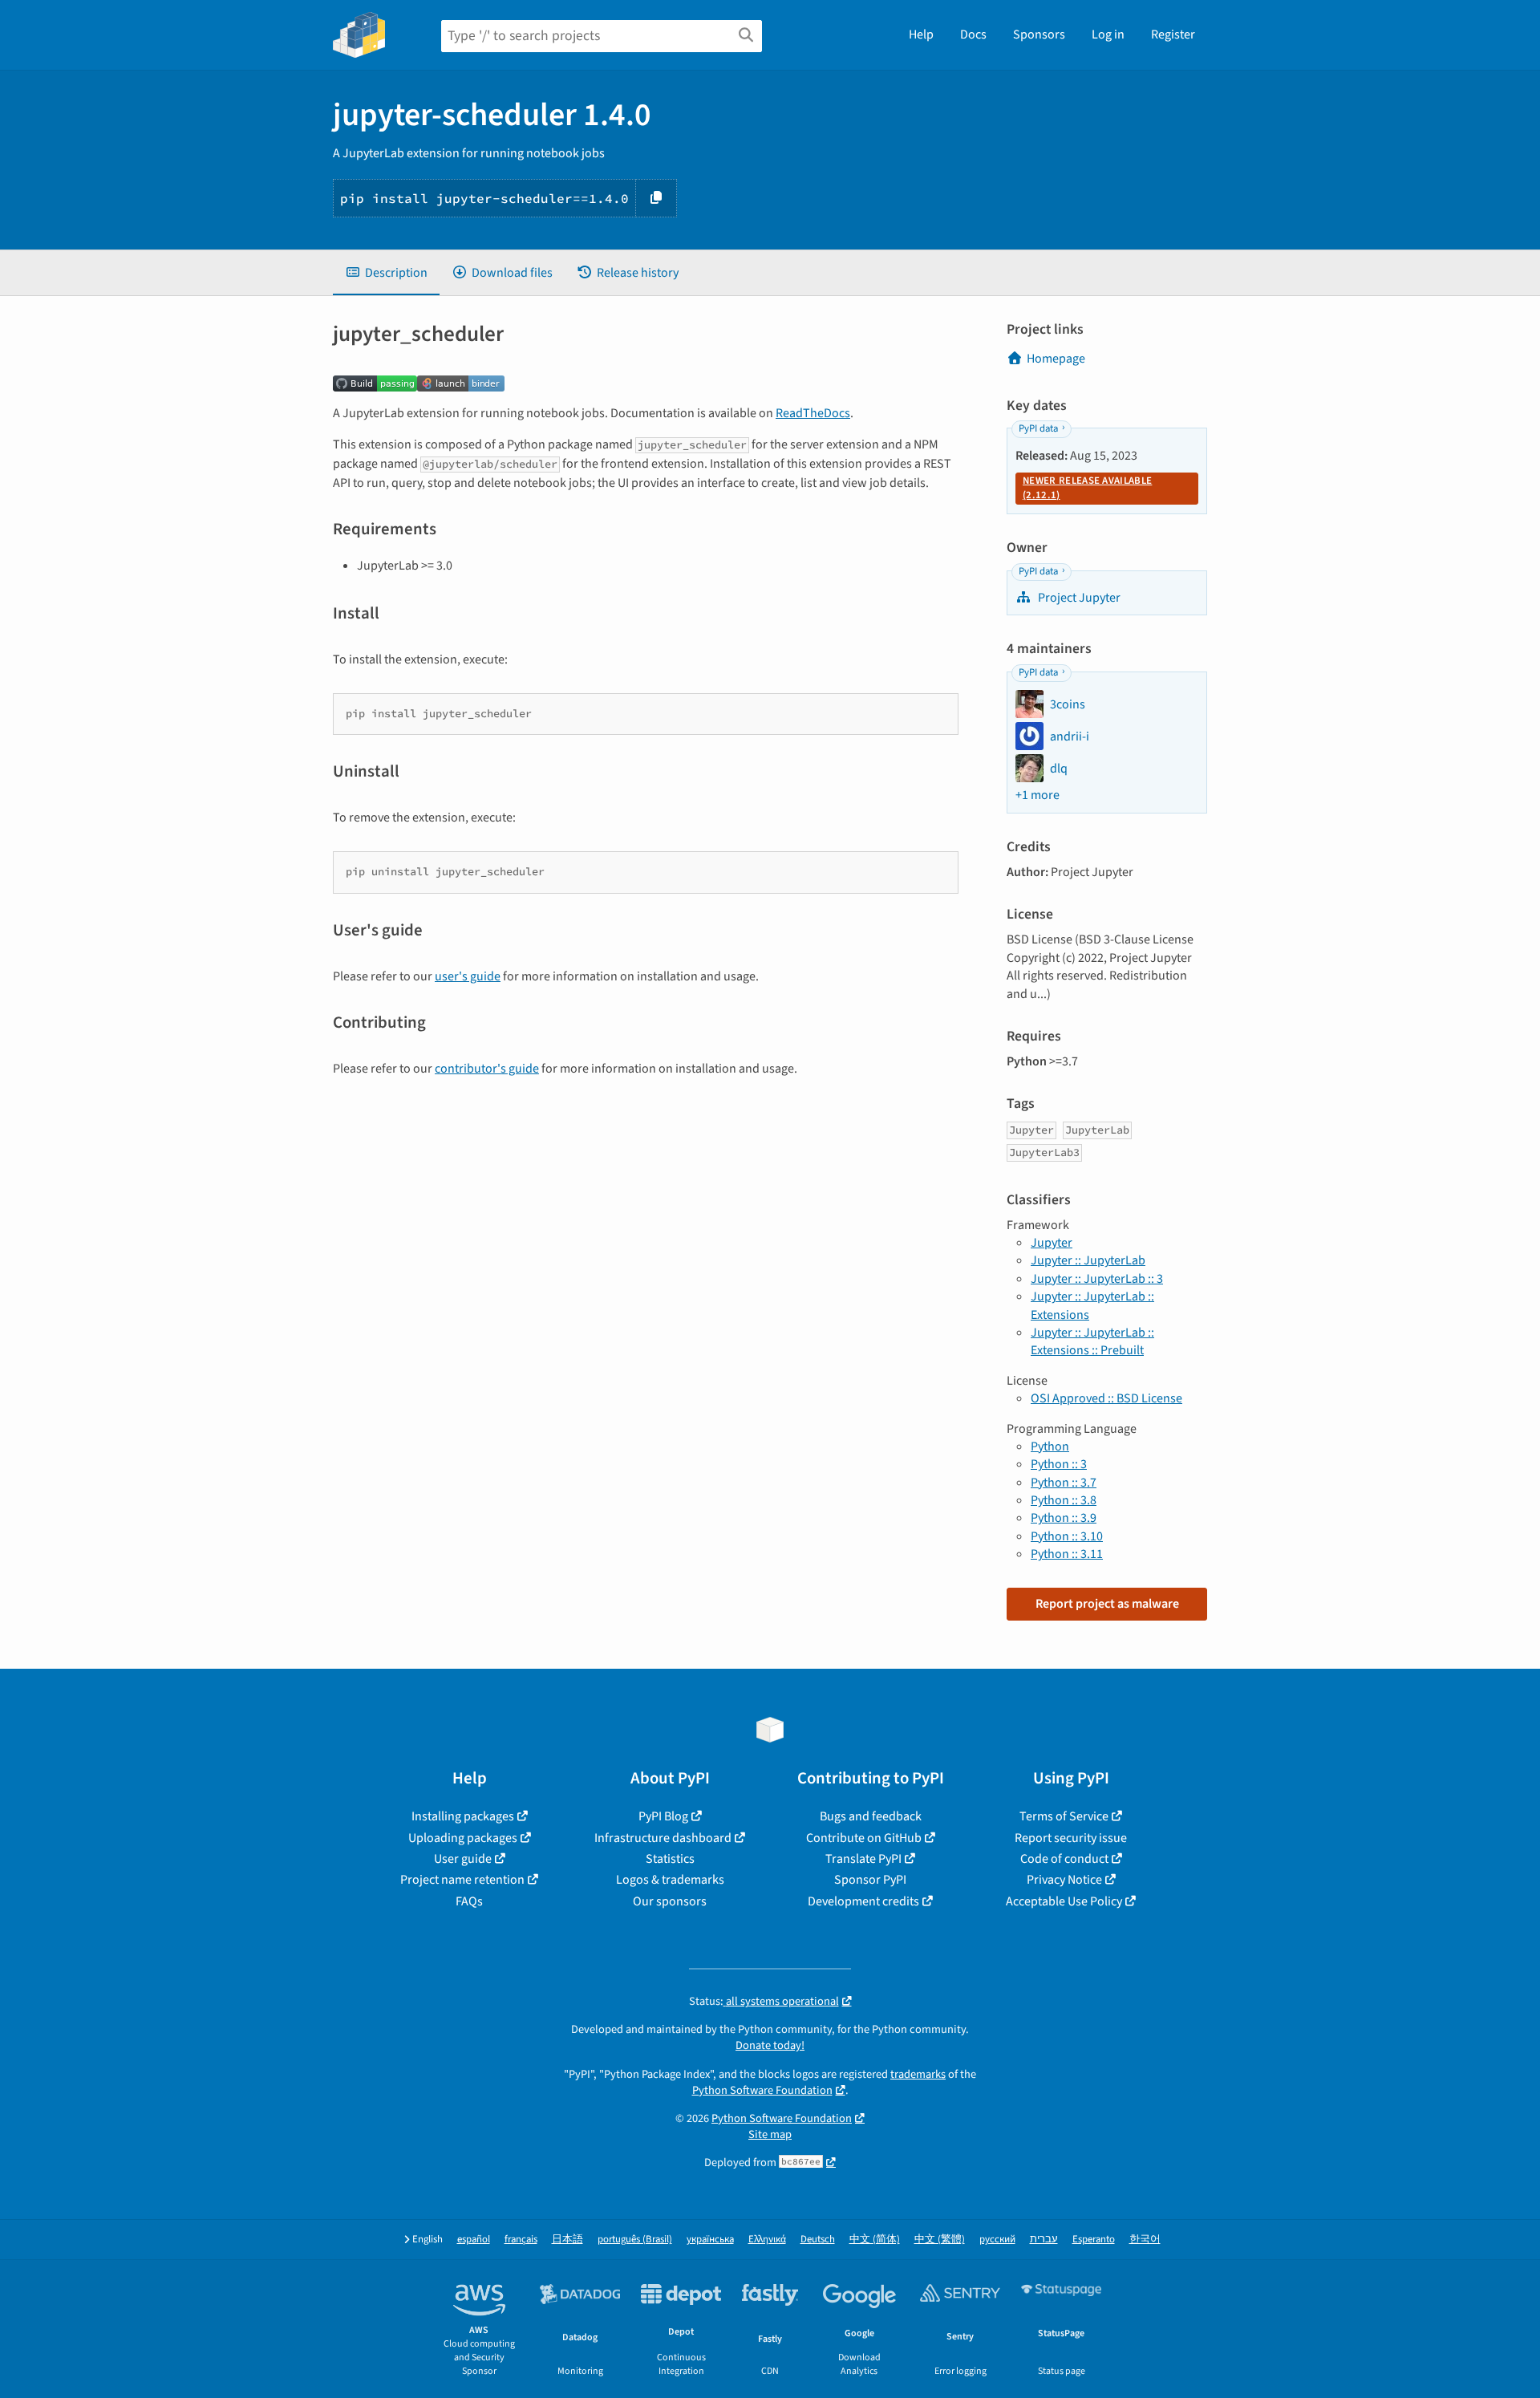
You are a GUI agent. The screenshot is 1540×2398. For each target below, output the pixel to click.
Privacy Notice (1064, 1880)
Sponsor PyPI (870, 1880)
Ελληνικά (767, 2240)
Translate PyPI (863, 1859)
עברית (1044, 2240)
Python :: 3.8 (1064, 1500)
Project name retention (462, 1880)
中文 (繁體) (940, 2240)
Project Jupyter (1078, 598)
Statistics (670, 1859)
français (521, 2240)
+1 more (1037, 795)
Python (1050, 1447)
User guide (463, 1859)
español (474, 2240)
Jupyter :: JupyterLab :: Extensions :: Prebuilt (1092, 1341)
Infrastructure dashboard (663, 1838)
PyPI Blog (663, 1816)
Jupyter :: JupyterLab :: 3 (1097, 1279)
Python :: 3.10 (1067, 1536)
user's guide (468, 976)
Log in (1108, 34)
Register (1173, 34)
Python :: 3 (1059, 1464)
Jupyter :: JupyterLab (1088, 1260)
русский (997, 2240)
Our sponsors (670, 1901)
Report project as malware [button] (1107, 1604)
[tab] (386, 273)
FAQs (469, 1901)
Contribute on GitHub (864, 1838)
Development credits (863, 1901)
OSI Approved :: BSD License (1106, 1398)
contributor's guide (487, 1069)
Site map (770, 2134)
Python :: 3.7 (1064, 1483)
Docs (973, 34)
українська (710, 2240)
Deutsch (818, 2240)
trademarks (918, 2074)
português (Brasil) (635, 2240)
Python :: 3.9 (1064, 1518)
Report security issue (1071, 1838)
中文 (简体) (875, 2240)
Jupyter (1052, 1243)
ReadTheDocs (813, 413)
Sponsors (1039, 34)
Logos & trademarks (670, 1880)
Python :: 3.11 (1067, 1554)
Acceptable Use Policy (1064, 1901)
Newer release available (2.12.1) (1087, 488)
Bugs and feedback (871, 1816)
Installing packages (463, 1816)
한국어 (1145, 2240)
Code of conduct (1064, 1859)
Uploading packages (463, 1838)
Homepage (1056, 359)
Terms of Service (1064, 1816)
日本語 (567, 2240)
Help (921, 34)
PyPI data (1038, 428)
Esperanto (1094, 2240)
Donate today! (770, 2045)
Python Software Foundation (762, 2090)
